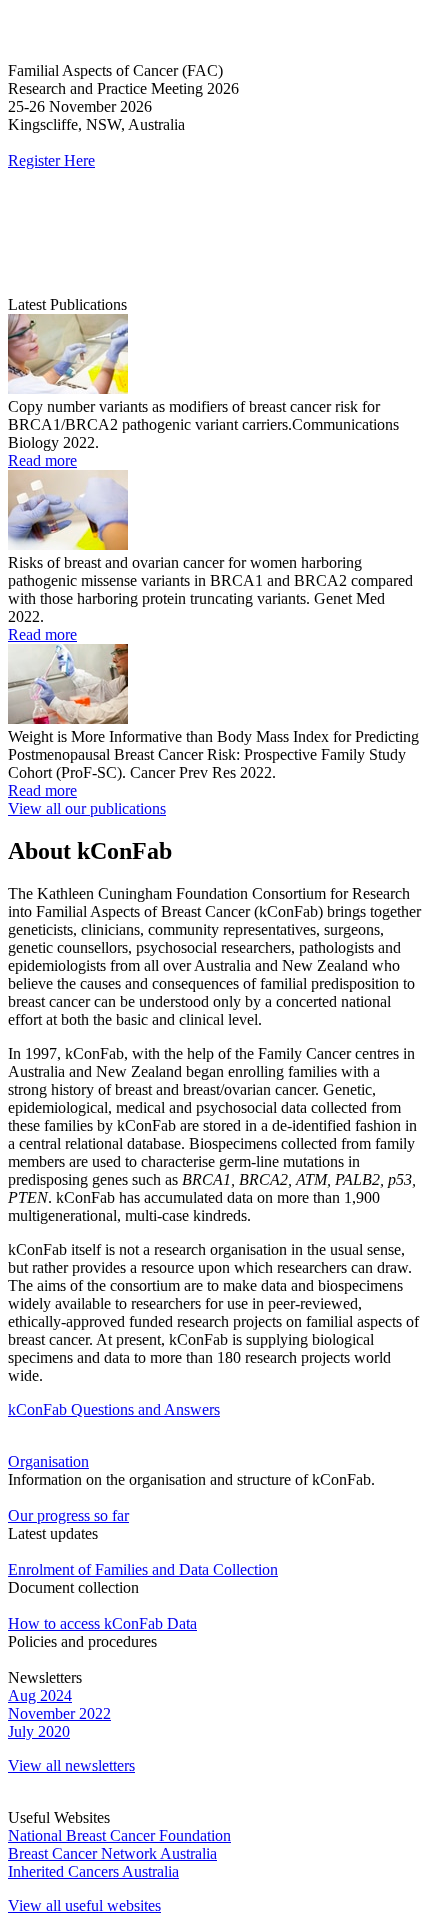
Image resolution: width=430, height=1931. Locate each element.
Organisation (48, 1461)
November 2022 (59, 1713)
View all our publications (87, 808)
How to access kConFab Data (102, 1623)
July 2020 (39, 1731)
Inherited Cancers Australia (93, 1871)
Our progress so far (68, 1515)
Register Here (51, 160)
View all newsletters (71, 1765)
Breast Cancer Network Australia (112, 1853)
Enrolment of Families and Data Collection (143, 1569)
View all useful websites (84, 1905)
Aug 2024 (40, 1695)
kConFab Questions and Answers (114, 1409)
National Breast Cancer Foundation (119, 1835)
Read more (42, 460)
